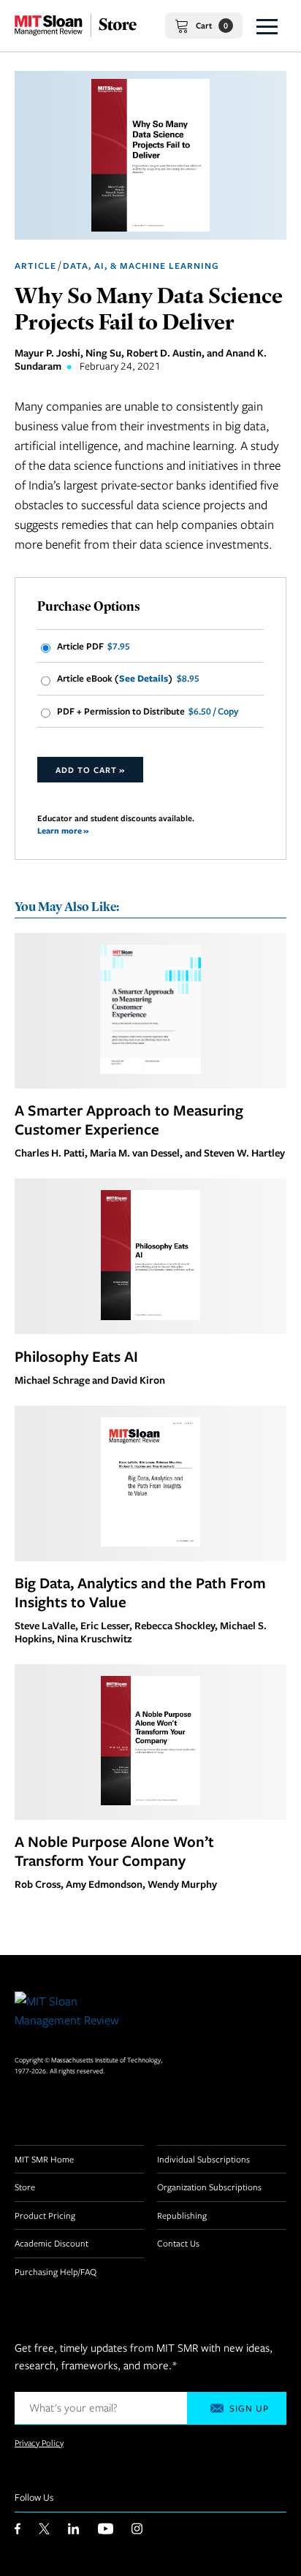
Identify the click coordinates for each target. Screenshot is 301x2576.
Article (35, 266)
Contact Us (178, 2243)
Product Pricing (45, 2215)
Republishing (182, 2215)
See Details (144, 678)
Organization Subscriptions (209, 2187)
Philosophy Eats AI (76, 1356)
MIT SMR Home (44, 2159)
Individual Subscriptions (203, 2159)
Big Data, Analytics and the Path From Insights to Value (140, 1592)
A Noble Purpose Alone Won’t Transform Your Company (114, 1851)
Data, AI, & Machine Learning (141, 266)
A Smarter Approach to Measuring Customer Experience (129, 1119)
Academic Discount (52, 2243)
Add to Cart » (90, 770)
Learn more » (63, 830)
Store (25, 2187)
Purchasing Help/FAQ (56, 2271)
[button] (267, 26)
